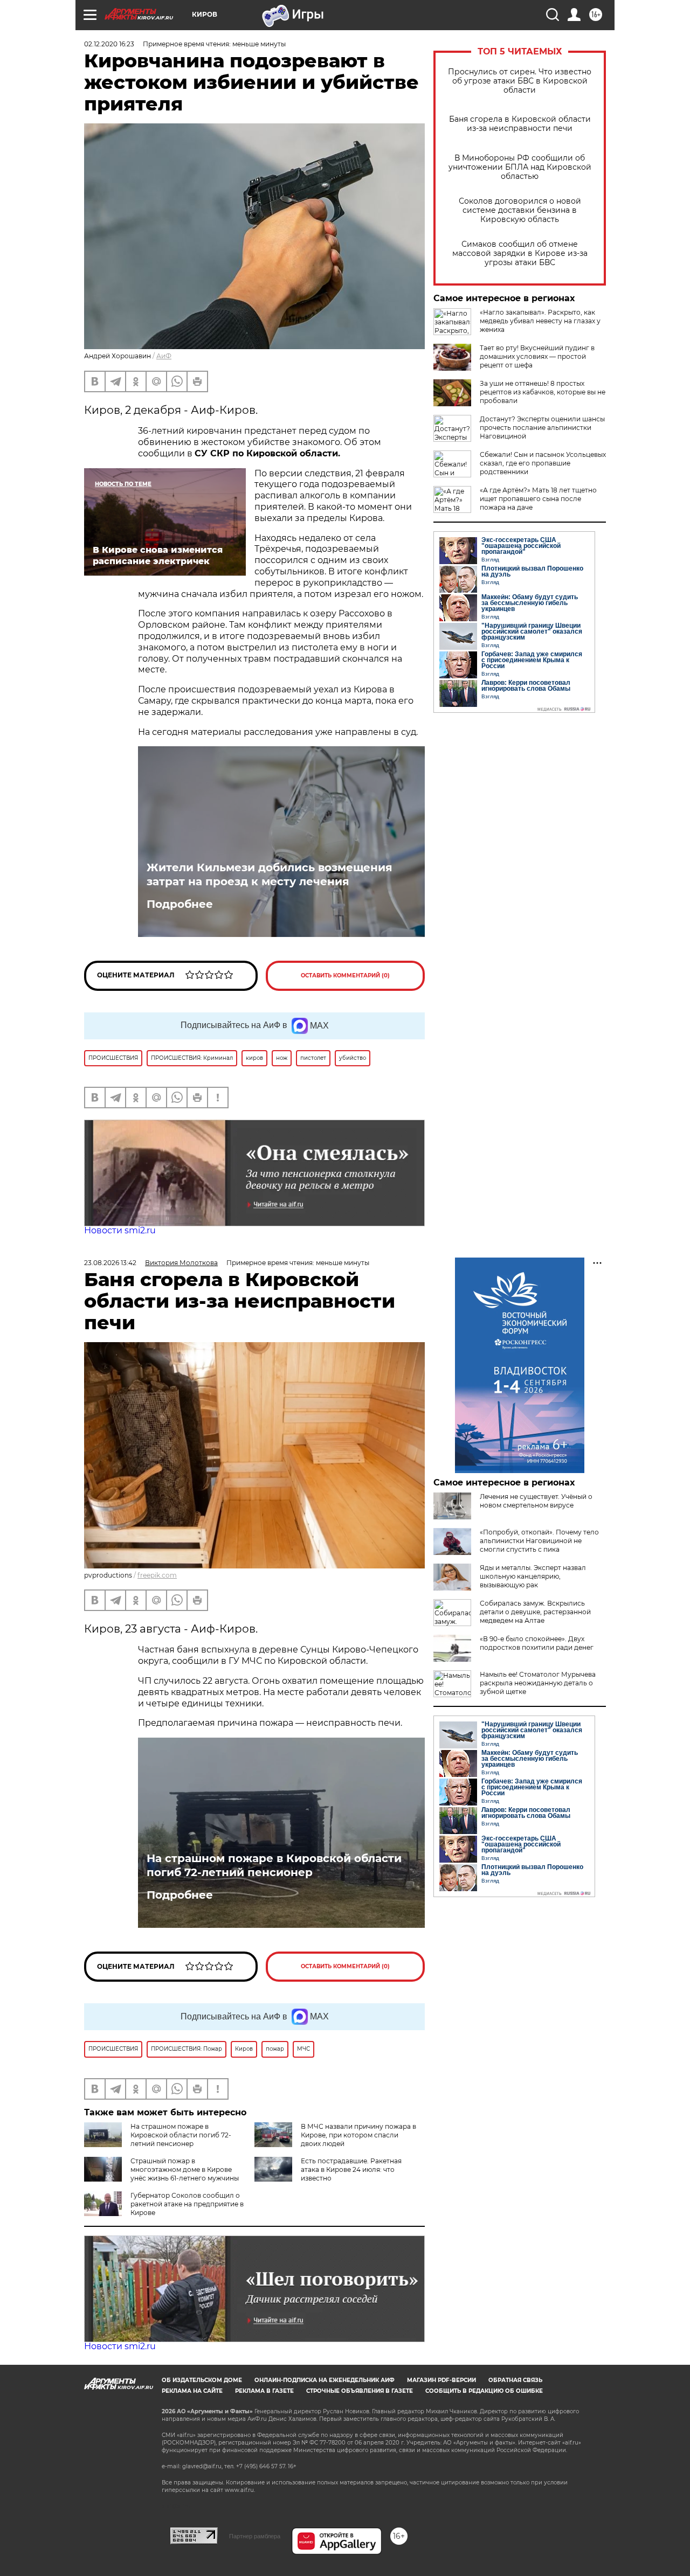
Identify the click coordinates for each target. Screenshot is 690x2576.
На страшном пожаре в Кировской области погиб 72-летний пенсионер (274, 1865)
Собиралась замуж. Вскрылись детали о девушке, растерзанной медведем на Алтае (535, 1612)
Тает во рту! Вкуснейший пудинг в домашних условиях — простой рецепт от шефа (537, 356)
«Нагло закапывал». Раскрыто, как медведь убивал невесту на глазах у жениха (540, 321)
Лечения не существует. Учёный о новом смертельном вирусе (536, 1501)
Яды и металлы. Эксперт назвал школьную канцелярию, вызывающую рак (533, 1576)
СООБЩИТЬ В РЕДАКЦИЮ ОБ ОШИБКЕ (484, 2391)
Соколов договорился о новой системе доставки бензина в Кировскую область (520, 210)
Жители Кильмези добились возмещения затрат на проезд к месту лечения (270, 874)
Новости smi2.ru (120, 1230)
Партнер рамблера (255, 2536)
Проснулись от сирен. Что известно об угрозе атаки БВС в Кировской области (520, 81)
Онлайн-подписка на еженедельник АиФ (325, 2380)
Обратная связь (515, 2380)
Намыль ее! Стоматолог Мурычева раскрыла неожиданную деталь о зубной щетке (538, 1683)
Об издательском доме (202, 2380)
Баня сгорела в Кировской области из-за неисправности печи (520, 124)
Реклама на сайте (192, 2391)
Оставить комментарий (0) (345, 975)
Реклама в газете (264, 2391)
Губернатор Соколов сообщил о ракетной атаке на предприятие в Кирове (187, 2204)
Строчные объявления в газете (360, 2391)
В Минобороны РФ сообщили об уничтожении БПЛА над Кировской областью (520, 167)
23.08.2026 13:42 (110, 1263)
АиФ (164, 356)
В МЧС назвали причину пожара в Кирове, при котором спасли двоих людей (358, 2135)
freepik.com (157, 1575)
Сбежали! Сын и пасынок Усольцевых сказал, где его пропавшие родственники (543, 463)
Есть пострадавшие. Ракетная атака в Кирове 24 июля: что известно (351, 2169)
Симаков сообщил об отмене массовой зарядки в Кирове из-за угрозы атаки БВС (520, 254)
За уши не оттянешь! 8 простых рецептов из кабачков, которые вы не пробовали (543, 392)
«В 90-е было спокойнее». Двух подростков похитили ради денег (537, 1643)
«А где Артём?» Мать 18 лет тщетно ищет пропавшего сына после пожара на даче (538, 499)
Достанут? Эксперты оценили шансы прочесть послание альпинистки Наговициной (542, 428)
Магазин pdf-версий (441, 2380)
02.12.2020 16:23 (109, 44)
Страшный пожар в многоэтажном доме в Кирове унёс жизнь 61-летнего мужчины (185, 2169)
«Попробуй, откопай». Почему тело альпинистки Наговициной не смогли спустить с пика (539, 1541)
